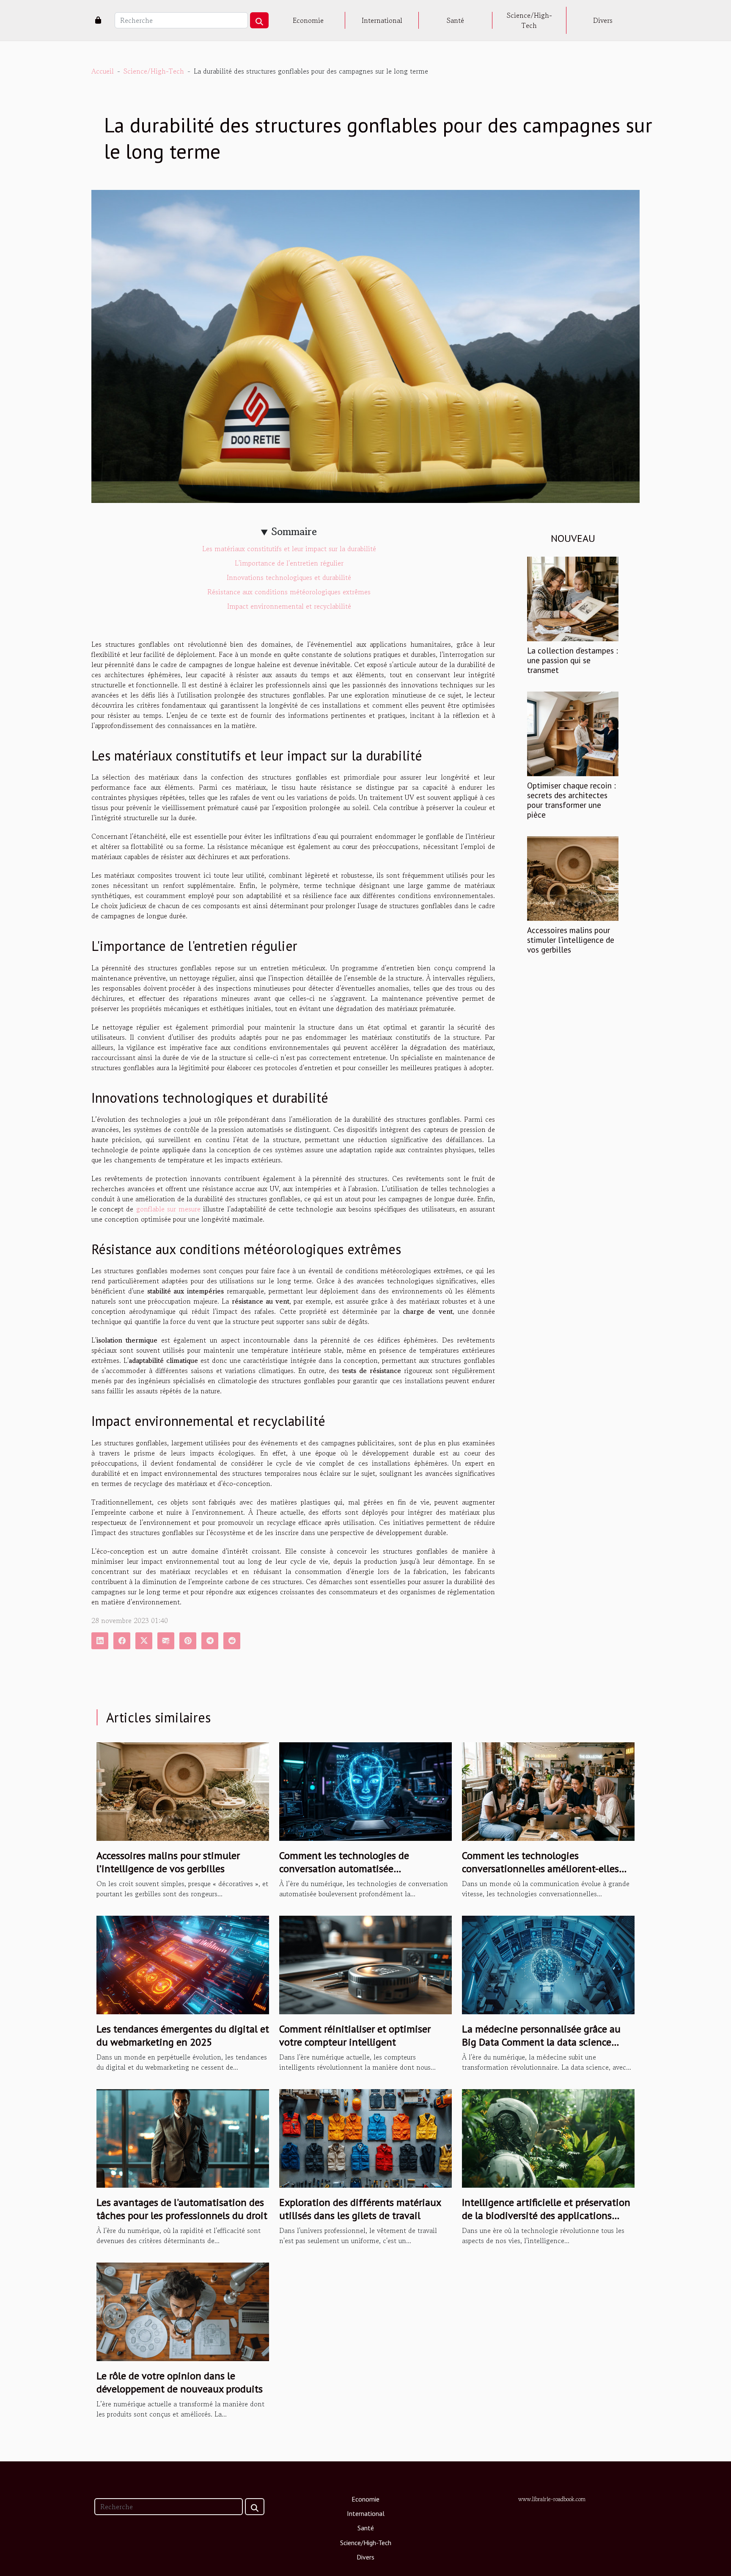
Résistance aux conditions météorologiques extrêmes (289, 592)
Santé (455, 20)
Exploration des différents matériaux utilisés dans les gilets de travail (360, 2209)
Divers (603, 20)
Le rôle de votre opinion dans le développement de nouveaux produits (180, 2382)
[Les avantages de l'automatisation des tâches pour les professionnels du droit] (183, 2137)
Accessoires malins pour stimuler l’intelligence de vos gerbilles (571, 940)
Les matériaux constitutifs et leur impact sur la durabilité (289, 549)
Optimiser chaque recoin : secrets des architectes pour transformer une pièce (572, 800)
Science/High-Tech (529, 20)
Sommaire (294, 531)
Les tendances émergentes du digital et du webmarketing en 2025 (183, 2035)
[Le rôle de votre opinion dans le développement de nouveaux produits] (183, 2311)
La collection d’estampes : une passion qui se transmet (573, 660)
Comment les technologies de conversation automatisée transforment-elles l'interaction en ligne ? (355, 1875)
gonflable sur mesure (168, 1209)
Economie (308, 20)
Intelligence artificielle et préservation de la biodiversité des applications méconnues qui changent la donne (546, 2215)
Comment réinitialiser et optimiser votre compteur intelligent (355, 2035)
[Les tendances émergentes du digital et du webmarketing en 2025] (183, 1964)
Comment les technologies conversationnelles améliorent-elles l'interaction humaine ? (540, 1868)
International (382, 20)
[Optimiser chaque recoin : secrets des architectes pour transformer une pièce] (573, 733)
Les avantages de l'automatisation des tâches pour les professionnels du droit (182, 2209)
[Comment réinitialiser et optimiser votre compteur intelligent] (365, 1964)
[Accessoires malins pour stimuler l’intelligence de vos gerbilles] (573, 877)
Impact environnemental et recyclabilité (289, 606)
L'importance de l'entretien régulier (289, 563)
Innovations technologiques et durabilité (289, 577)
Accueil (103, 71)
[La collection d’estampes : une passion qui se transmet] (573, 598)
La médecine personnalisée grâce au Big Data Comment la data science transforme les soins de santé (541, 2042)
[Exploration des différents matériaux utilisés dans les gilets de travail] (365, 2137)
